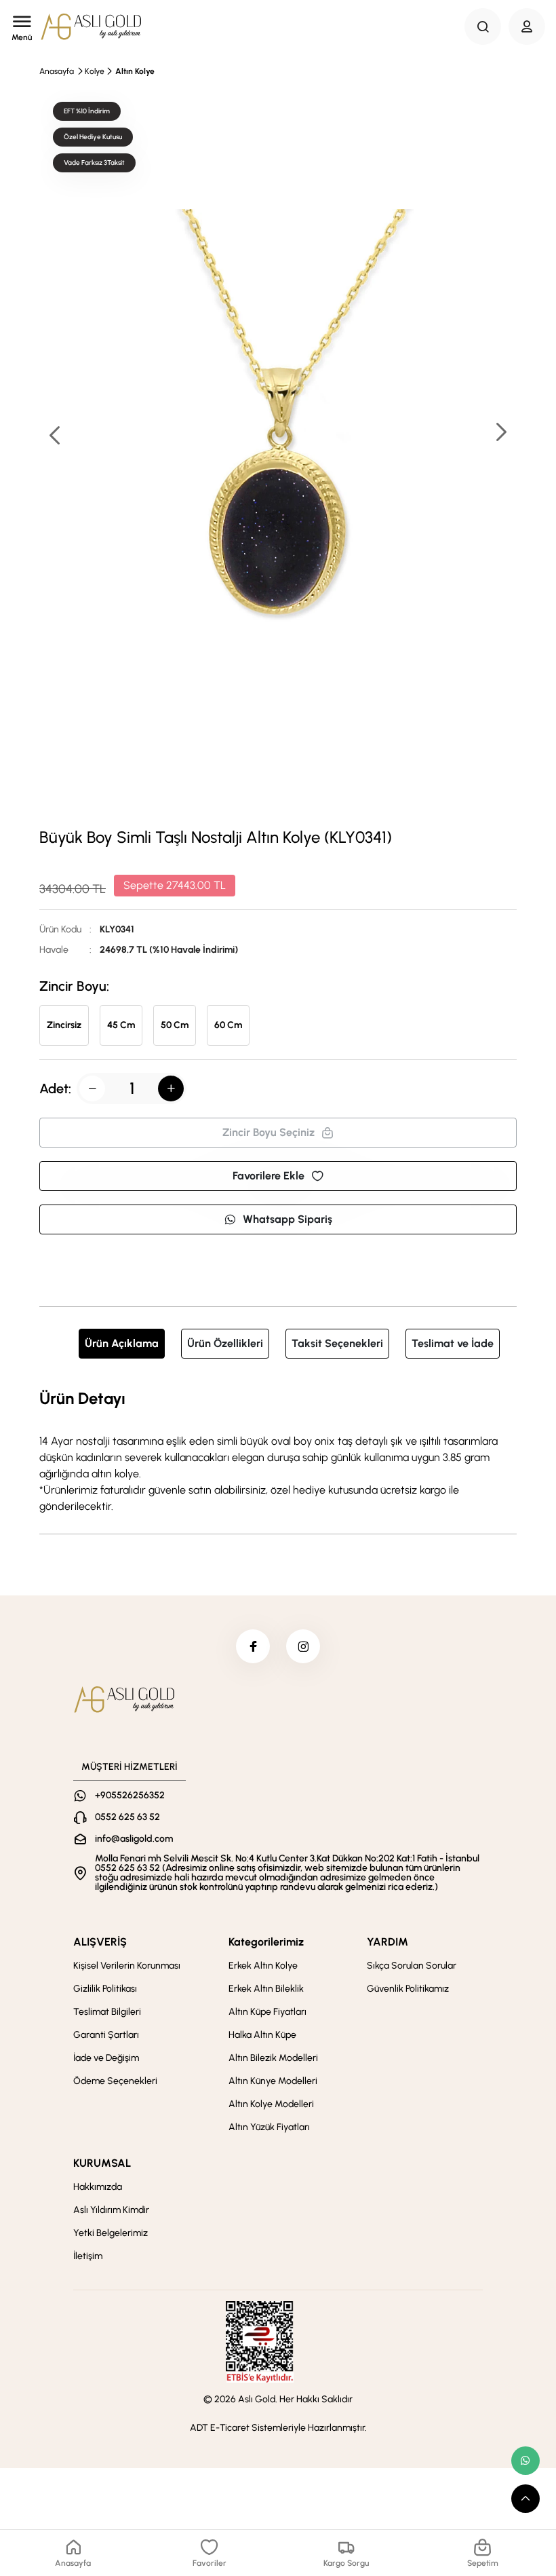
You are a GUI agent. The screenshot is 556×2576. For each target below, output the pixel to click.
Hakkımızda (98, 2187)
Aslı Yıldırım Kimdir (111, 2210)
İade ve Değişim (106, 2058)
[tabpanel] (278, 1450)
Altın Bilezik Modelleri (273, 2058)
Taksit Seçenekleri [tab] (337, 1343)
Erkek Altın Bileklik (266, 1989)
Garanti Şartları (106, 2035)
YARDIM (388, 1942)
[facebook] (253, 1646)
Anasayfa (57, 71)
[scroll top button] (525, 2499)
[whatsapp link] (525, 2461)
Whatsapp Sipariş (287, 1219)
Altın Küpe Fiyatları (267, 2012)
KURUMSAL (102, 2163)
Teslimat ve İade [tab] (453, 1343)
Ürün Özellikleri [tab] (225, 1343)
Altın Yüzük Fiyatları (269, 2127)
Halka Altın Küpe (262, 2035)
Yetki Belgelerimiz (111, 2233)
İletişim (88, 2256)
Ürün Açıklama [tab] (122, 1343)
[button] (500, 433)
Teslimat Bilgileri (107, 2012)
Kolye (95, 71)
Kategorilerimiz (266, 1942)
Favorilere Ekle (269, 1176)
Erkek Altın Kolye (263, 1966)
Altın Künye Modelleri (273, 2081)
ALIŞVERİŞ (100, 1942)
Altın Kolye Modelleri (271, 2104)
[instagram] (303, 1646)
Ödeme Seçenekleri (115, 2081)
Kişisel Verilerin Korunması (127, 1966)
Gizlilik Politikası (105, 1989)
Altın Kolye (135, 71)
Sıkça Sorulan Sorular (412, 1966)
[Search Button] (483, 26)
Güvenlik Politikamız (408, 1989)
